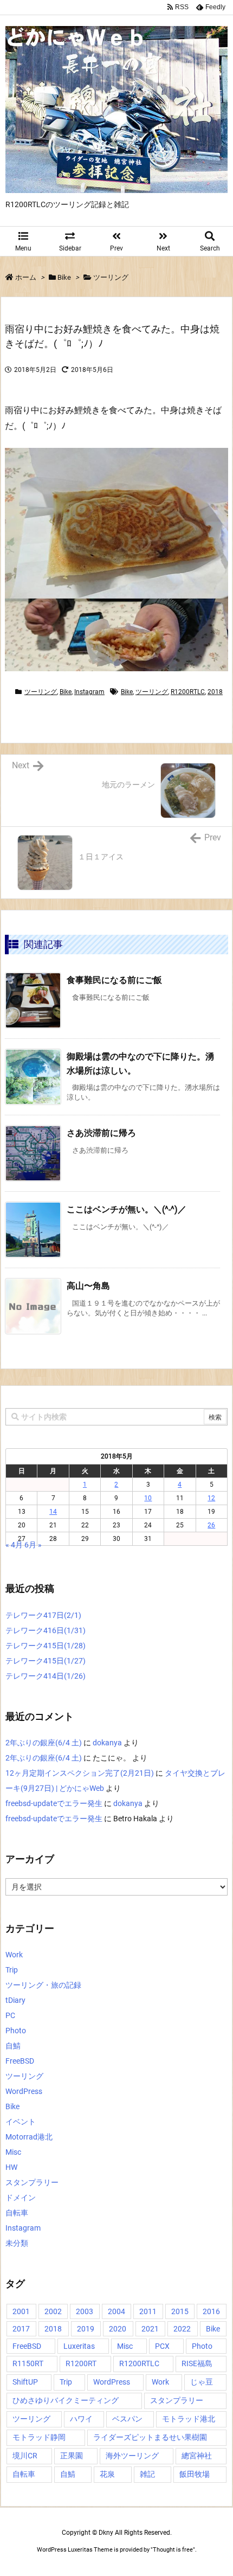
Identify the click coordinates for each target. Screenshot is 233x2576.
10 (148, 1498)
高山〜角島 (88, 1286)
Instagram (89, 692)
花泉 (107, 2474)
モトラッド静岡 (39, 2437)
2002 (53, 2311)
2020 (118, 2329)
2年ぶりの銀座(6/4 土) (44, 1743)
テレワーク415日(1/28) (46, 1646)
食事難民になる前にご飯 (114, 980)
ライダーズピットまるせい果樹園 (150, 2437)
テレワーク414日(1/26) (46, 1676)
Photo (16, 2031)
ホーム (26, 277)
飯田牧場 (195, 2474)
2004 (116, 2311)
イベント (21, 2122)
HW (11, 2167)
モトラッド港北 (189, 2419)
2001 (21, 2311)
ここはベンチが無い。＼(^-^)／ (127, 1209)
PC (10, 2015)
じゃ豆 (202, 2382)
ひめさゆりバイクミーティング (66, 2400)
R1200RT (81, 2363)
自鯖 (13, 2046)
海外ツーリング (132, 2456)
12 (211, 1498)
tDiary (15, 2000)
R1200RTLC (188, 692)
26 (211, 1525)
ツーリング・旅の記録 (43, 1985)
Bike (64, 277)
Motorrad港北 (29, 2137)
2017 (21, 2329)
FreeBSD (20, 2061)
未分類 (17, 2243)
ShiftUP (25, 2382)
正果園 (72, 2456)
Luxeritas (79, 2346)
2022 (182, 2329)
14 (53, 1512)
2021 (150, 2329)
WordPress (24, 2091)
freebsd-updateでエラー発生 (54, 1803)
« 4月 (14, 1545)
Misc (13, 2152)
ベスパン (127, 2419)
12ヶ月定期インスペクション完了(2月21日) (80, 1773)
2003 (85, 2311)
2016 (211, 2311)
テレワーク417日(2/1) (43, 1615)
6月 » (33, 1545)
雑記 (147, 2474)
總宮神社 (197, 2456)
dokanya (107, 1743)
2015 (180, 2311)
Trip (12, 1970)
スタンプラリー (32, 2182)
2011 (148, 2311)
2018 (215, 692)
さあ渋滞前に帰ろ (101, 1133)
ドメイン (21, 2198)
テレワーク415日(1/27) (46, 1661)
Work (14, 1955)
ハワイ (81, 2419)
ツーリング (111, 277)
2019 (86, 2329)
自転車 (17, 2213)
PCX (162, 2346)
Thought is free (173, 2550)
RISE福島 (197, 2363)
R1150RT (28, 2363)
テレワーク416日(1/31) (46, 1630)
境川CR (25, 2456)
